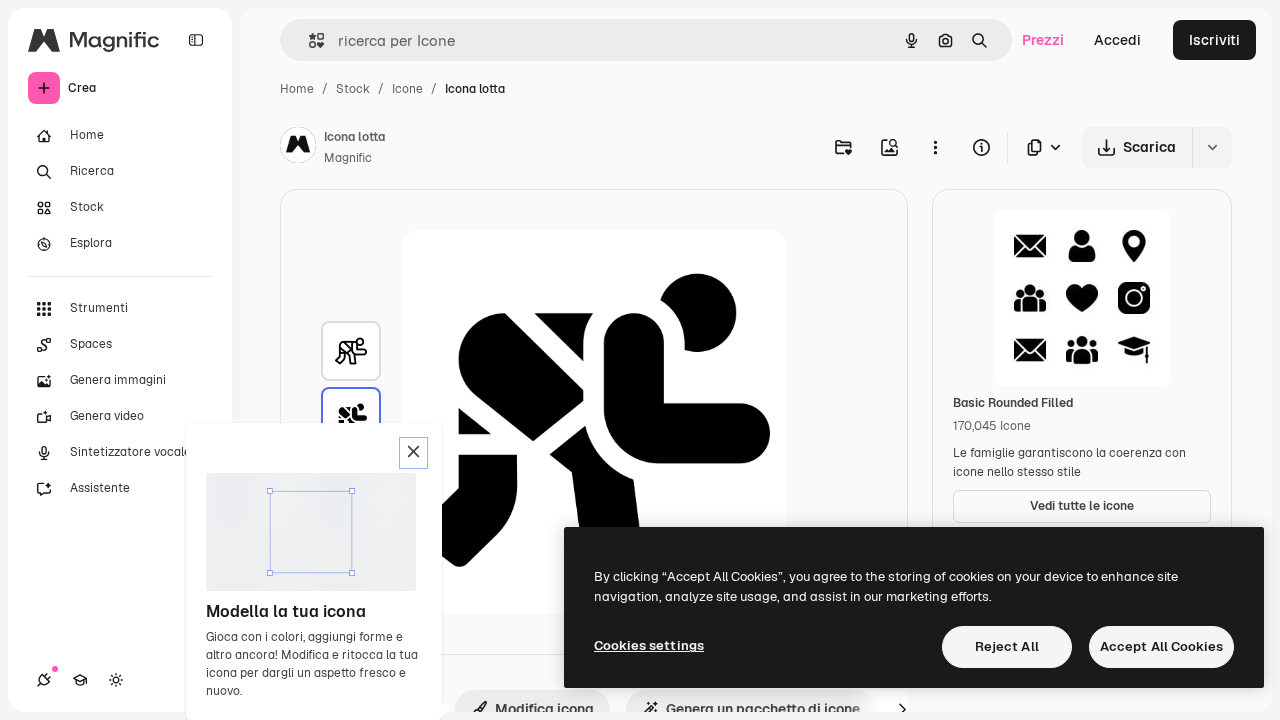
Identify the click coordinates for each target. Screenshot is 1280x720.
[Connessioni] (44, 680)
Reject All (1007, 646)
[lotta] (351, 351)
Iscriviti (1214, 40)
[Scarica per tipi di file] (1045, 147)
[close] (413, 453)
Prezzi (1043, 40)
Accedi (1117, 40)
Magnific (348, 158)
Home (297, 89)
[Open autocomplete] (308, 40)
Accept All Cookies (1161, 646)
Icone (407, 89)
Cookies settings (649, 645)
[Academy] (80, 680)
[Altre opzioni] (935, 147)
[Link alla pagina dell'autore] (298, 148)
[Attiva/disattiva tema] (116, 680)
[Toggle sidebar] (196, 40)
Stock (353, 89)
